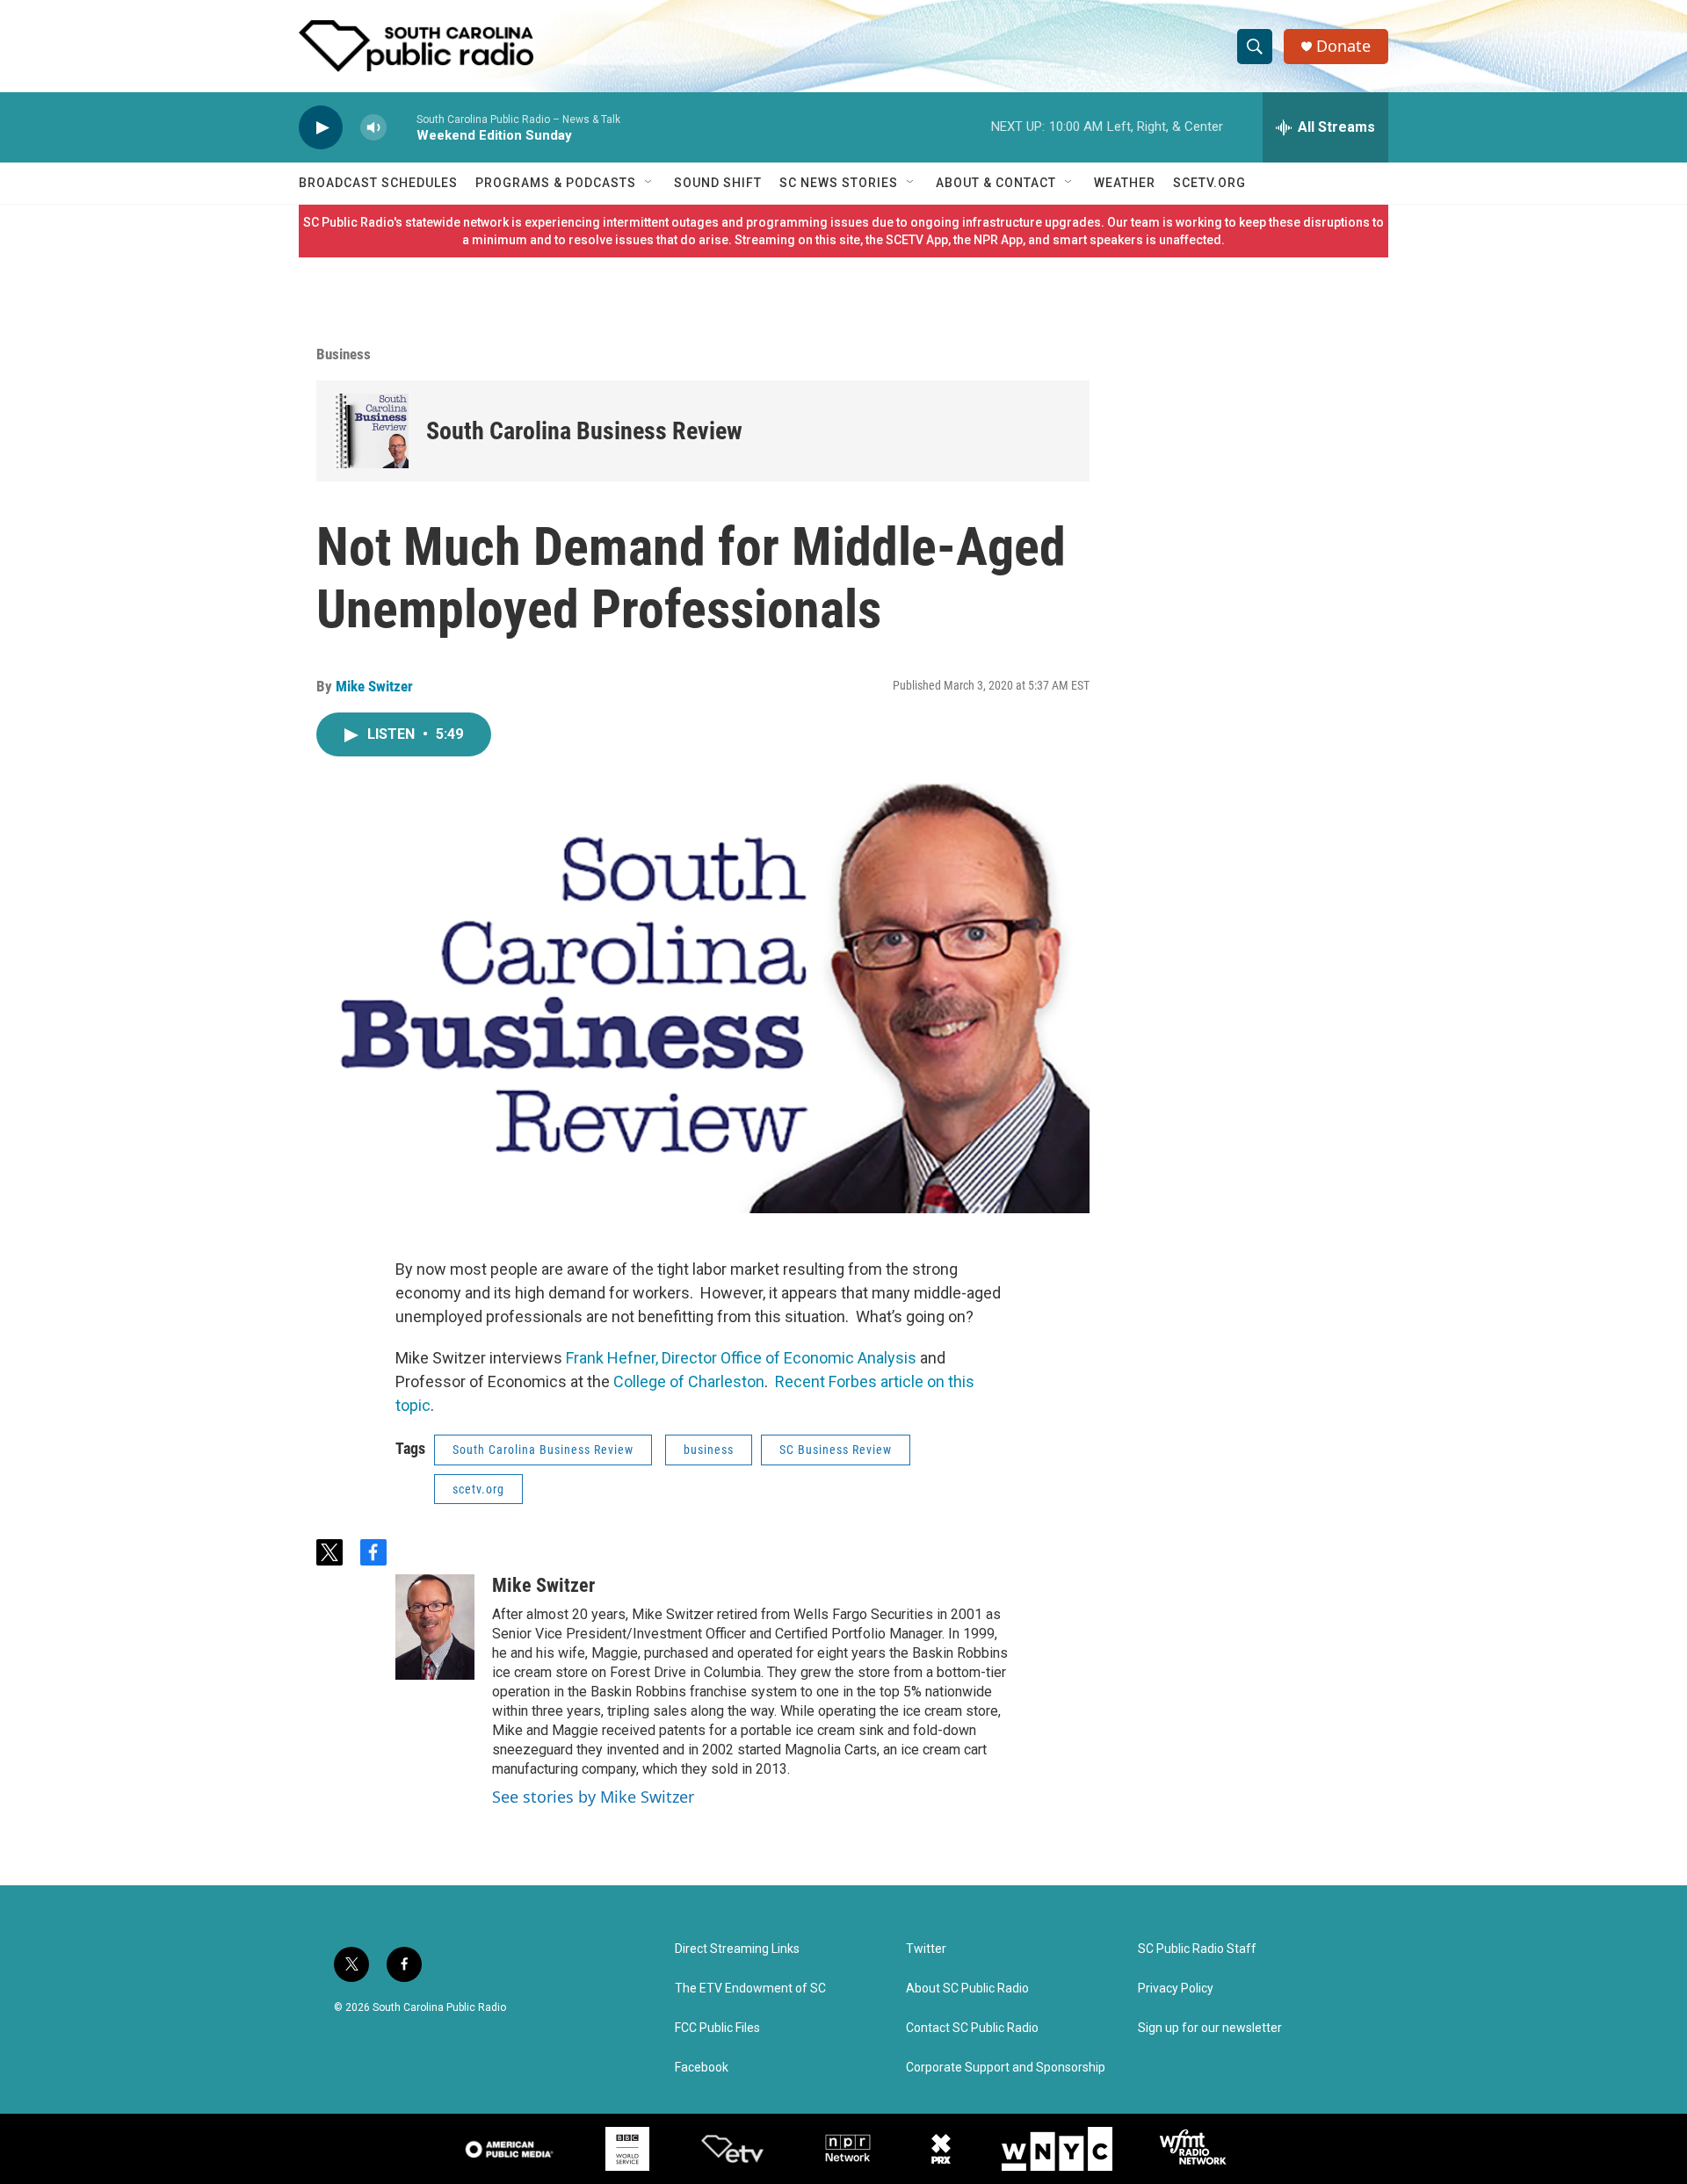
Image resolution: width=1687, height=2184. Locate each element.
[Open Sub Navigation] (649, 183)
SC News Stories (839, 183)
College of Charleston (689, 1381)
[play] (321, 128)
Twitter (926, 1949)
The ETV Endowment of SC (750, 1989)
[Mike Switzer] (435, 1627)
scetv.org (478, 1489)
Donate (1343, 46)
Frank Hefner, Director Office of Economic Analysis (741, 1358)
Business (344, 354)
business (709, 1450)
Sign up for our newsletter (1210, 2028)
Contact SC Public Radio (972, 2028)
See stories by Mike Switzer (593, 1797)
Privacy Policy (1176, 1989)
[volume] (373, 128)
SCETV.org (1209, 183)
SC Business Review (836, 1450)
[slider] (402, 127)
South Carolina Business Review (584, 431)
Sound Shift (718, 183)
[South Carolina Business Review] (371, 431)
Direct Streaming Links (737, 1949)
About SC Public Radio (967, 1989)
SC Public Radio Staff (1197, 1949)
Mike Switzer (374, 686)
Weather (1125, 183)
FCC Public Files (717, 2028)
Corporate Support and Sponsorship (1006, 2068)
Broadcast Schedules (378, 183)
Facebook (702, 2068)
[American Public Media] (510, 2149)
